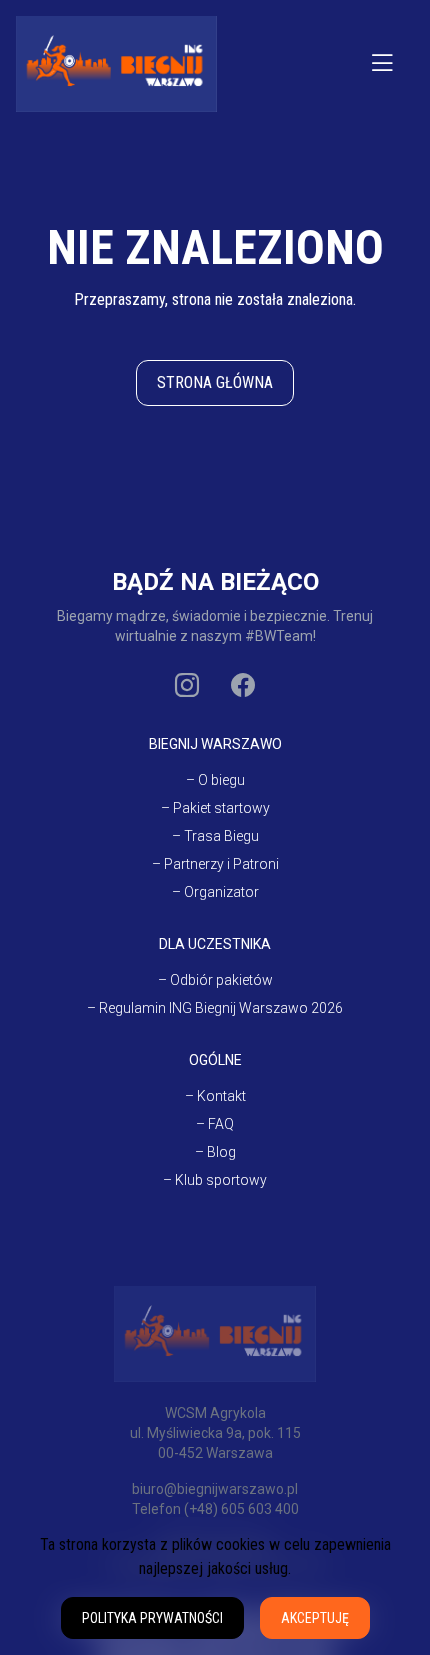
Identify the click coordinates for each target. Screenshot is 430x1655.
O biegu (221, 780)
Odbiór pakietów (221, 980)
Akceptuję (315, 1618)
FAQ (221, 1124)
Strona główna (215, 382)
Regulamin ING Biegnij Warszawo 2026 (221, 1008)
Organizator (221, 892)
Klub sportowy (221, 1180)
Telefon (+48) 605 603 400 (215, 1509)
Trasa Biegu (221, 836)
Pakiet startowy (221, 808)
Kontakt (221, 1096)
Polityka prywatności (152, 1618)
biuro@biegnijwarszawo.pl (215, 1489)
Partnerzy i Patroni (221, 864)
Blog (221, 1152)
